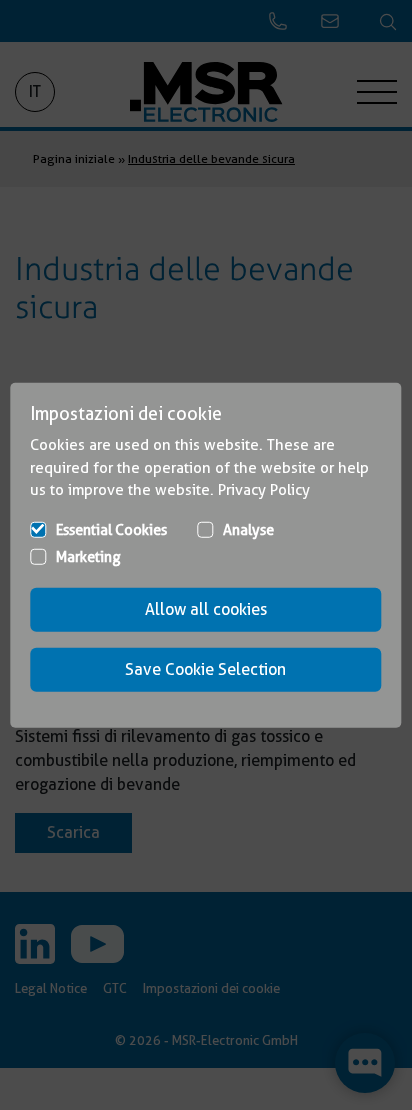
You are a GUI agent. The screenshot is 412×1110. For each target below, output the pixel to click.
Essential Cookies (111, 529)
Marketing (88, 556)
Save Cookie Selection (205, 668)
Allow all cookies (206, 608)
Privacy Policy (264, 490)
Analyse (248, 529)
